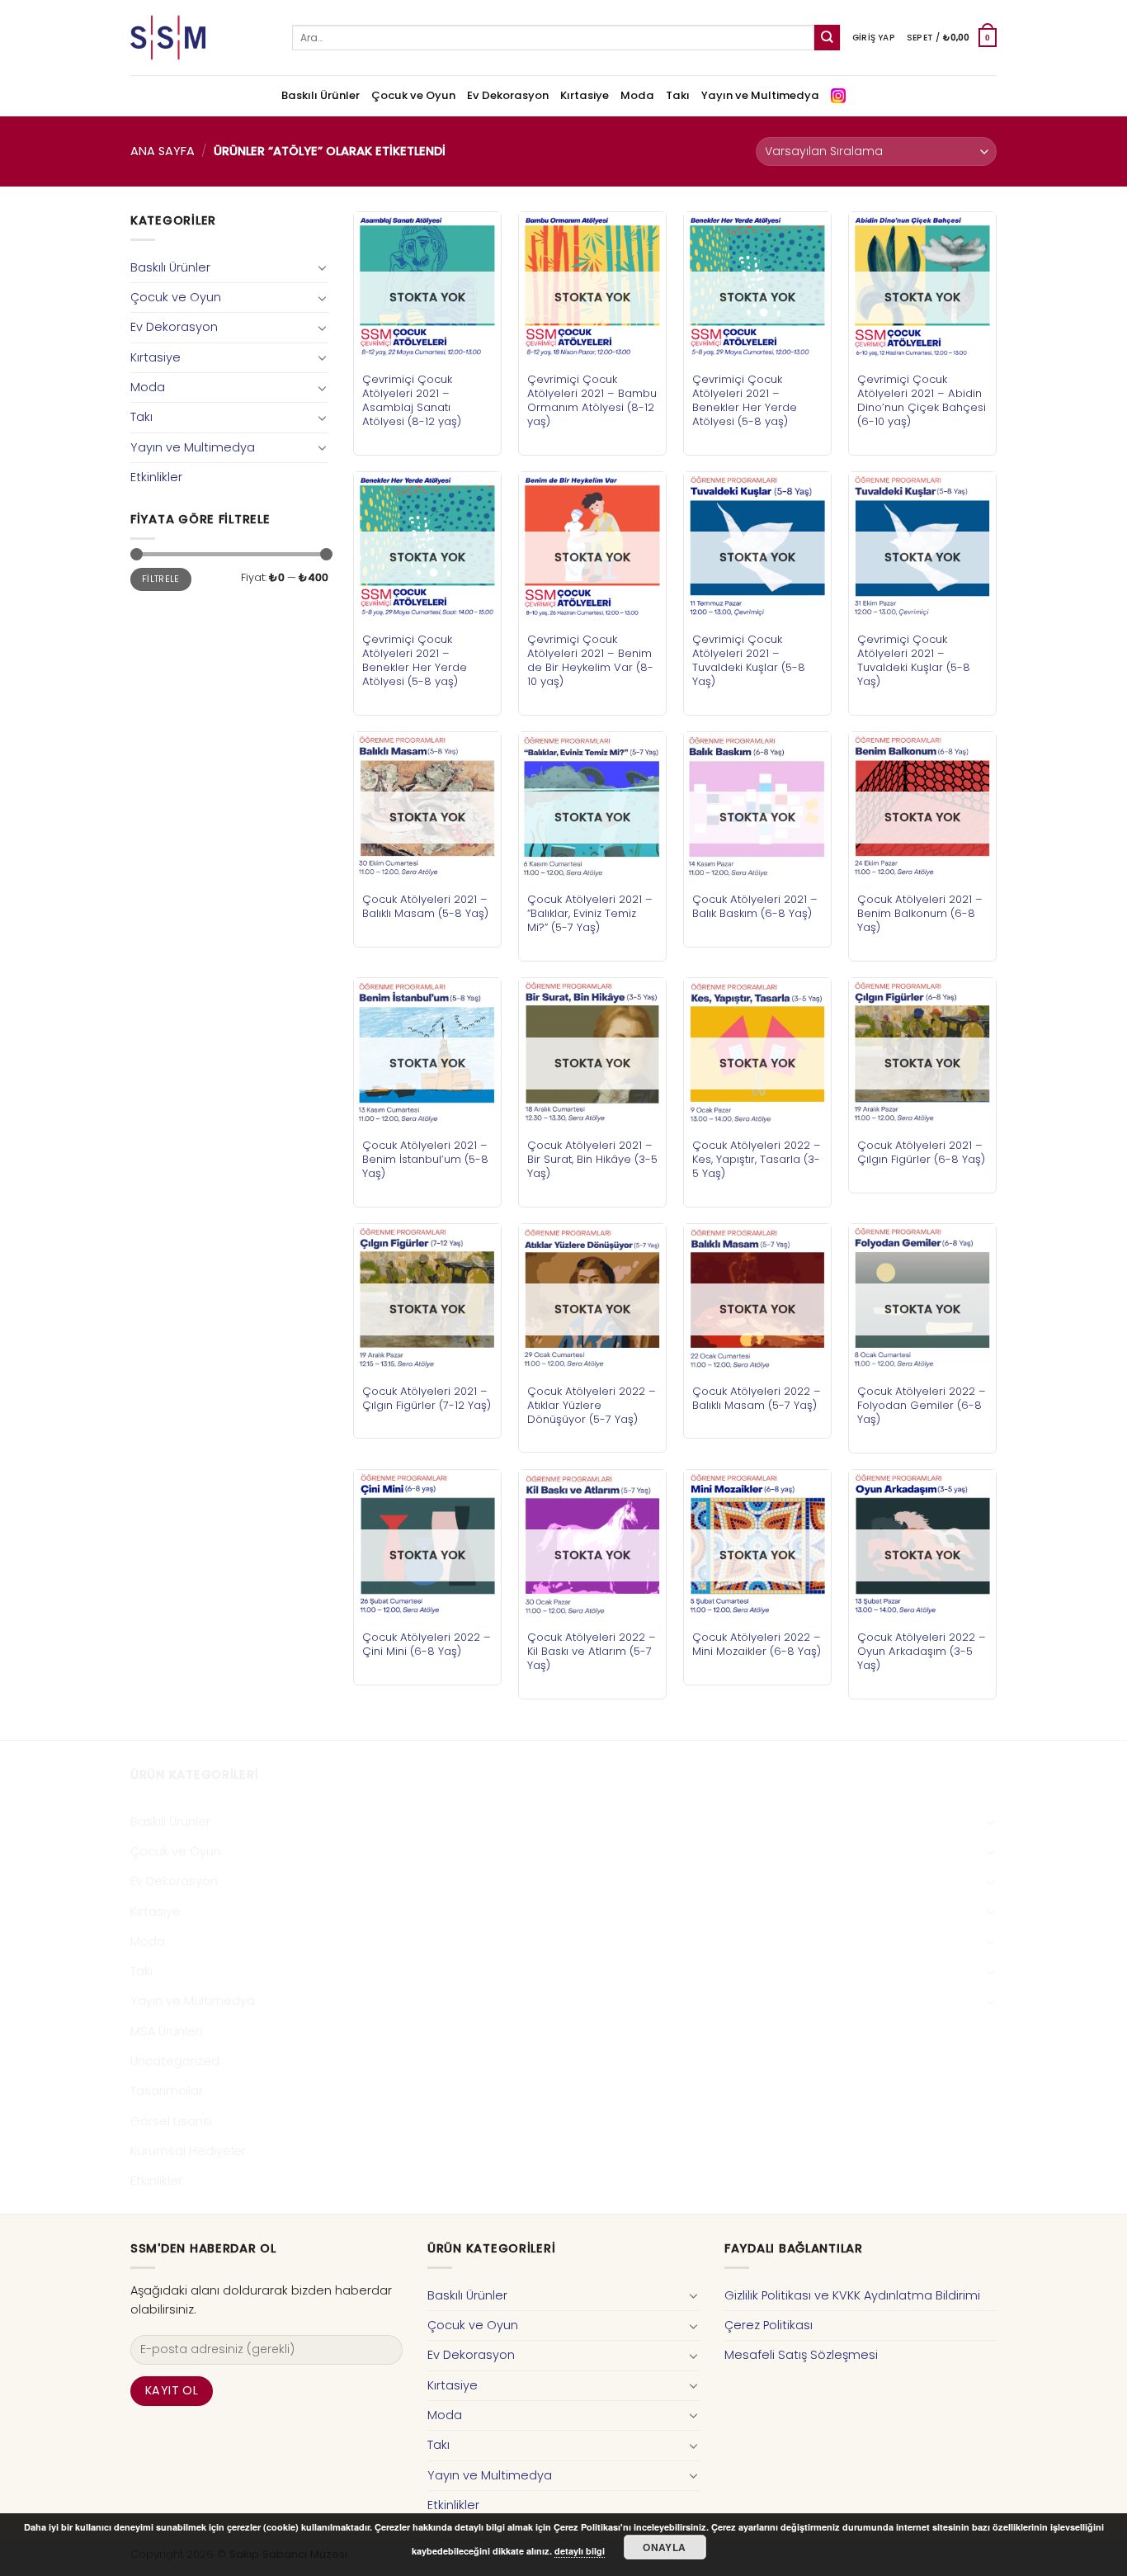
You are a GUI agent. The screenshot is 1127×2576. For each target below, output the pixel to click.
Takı (678, 95)
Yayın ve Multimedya (760, 95)
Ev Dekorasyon (508, 95)
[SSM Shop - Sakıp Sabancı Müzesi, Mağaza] (199, 38)
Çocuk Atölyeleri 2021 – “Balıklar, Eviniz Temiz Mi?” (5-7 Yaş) (590, 913)
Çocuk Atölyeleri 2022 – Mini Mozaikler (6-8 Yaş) (757, 1644)
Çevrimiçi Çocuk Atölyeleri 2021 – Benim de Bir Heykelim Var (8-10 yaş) (590, 660)
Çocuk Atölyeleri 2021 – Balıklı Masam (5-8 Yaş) (425, 906)
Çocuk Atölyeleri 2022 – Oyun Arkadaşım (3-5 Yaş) (922, 1651)
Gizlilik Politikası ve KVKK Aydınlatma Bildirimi (852, 2295)
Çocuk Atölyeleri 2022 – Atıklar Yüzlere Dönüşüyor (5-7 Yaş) (592, 1405)
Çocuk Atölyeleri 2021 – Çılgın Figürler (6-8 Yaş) (921, 1152)
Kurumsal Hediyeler (188, 2151)
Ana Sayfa (163, 151)
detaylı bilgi (580, 2551)
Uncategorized (175, 2061)
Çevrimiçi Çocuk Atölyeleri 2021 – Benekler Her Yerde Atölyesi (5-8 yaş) (745, 400)
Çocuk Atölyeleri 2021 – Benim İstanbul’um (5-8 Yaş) (425, 1159)
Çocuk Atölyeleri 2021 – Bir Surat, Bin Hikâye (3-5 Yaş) (592, 1159)
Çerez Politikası (769, 2325)
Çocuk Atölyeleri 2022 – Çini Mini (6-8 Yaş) (427, 1644)
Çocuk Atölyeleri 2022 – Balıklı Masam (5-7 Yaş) (757, 1398)
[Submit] (827, 38)
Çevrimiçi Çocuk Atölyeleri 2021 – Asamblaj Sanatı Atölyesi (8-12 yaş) (412, 400)
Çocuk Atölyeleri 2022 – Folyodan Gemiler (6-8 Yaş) (922, 1405)
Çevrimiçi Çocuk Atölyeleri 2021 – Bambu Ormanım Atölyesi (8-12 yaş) (592, 400)
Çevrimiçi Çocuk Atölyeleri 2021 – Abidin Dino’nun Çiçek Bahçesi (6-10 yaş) (922, 400)
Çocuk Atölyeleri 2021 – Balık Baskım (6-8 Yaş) (755, 906)
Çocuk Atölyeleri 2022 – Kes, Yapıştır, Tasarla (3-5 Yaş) (757, 1159)
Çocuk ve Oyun (413, 95)
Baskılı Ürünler (321, 95)
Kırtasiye (585, 95)
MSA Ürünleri (166, 2031)
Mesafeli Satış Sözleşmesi (801, 2355)
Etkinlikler (156, 477)
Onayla (664, 2547)
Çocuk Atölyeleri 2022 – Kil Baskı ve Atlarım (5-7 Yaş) (592, 1651)
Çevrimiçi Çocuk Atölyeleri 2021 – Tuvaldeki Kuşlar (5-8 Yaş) (749, 660)
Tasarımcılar (167, 2091)
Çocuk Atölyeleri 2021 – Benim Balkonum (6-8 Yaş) (920, 913)
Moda (637, 95)
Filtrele (161, 579)
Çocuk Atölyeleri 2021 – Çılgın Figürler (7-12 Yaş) (427, 1398)
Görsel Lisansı (171, 2121)
